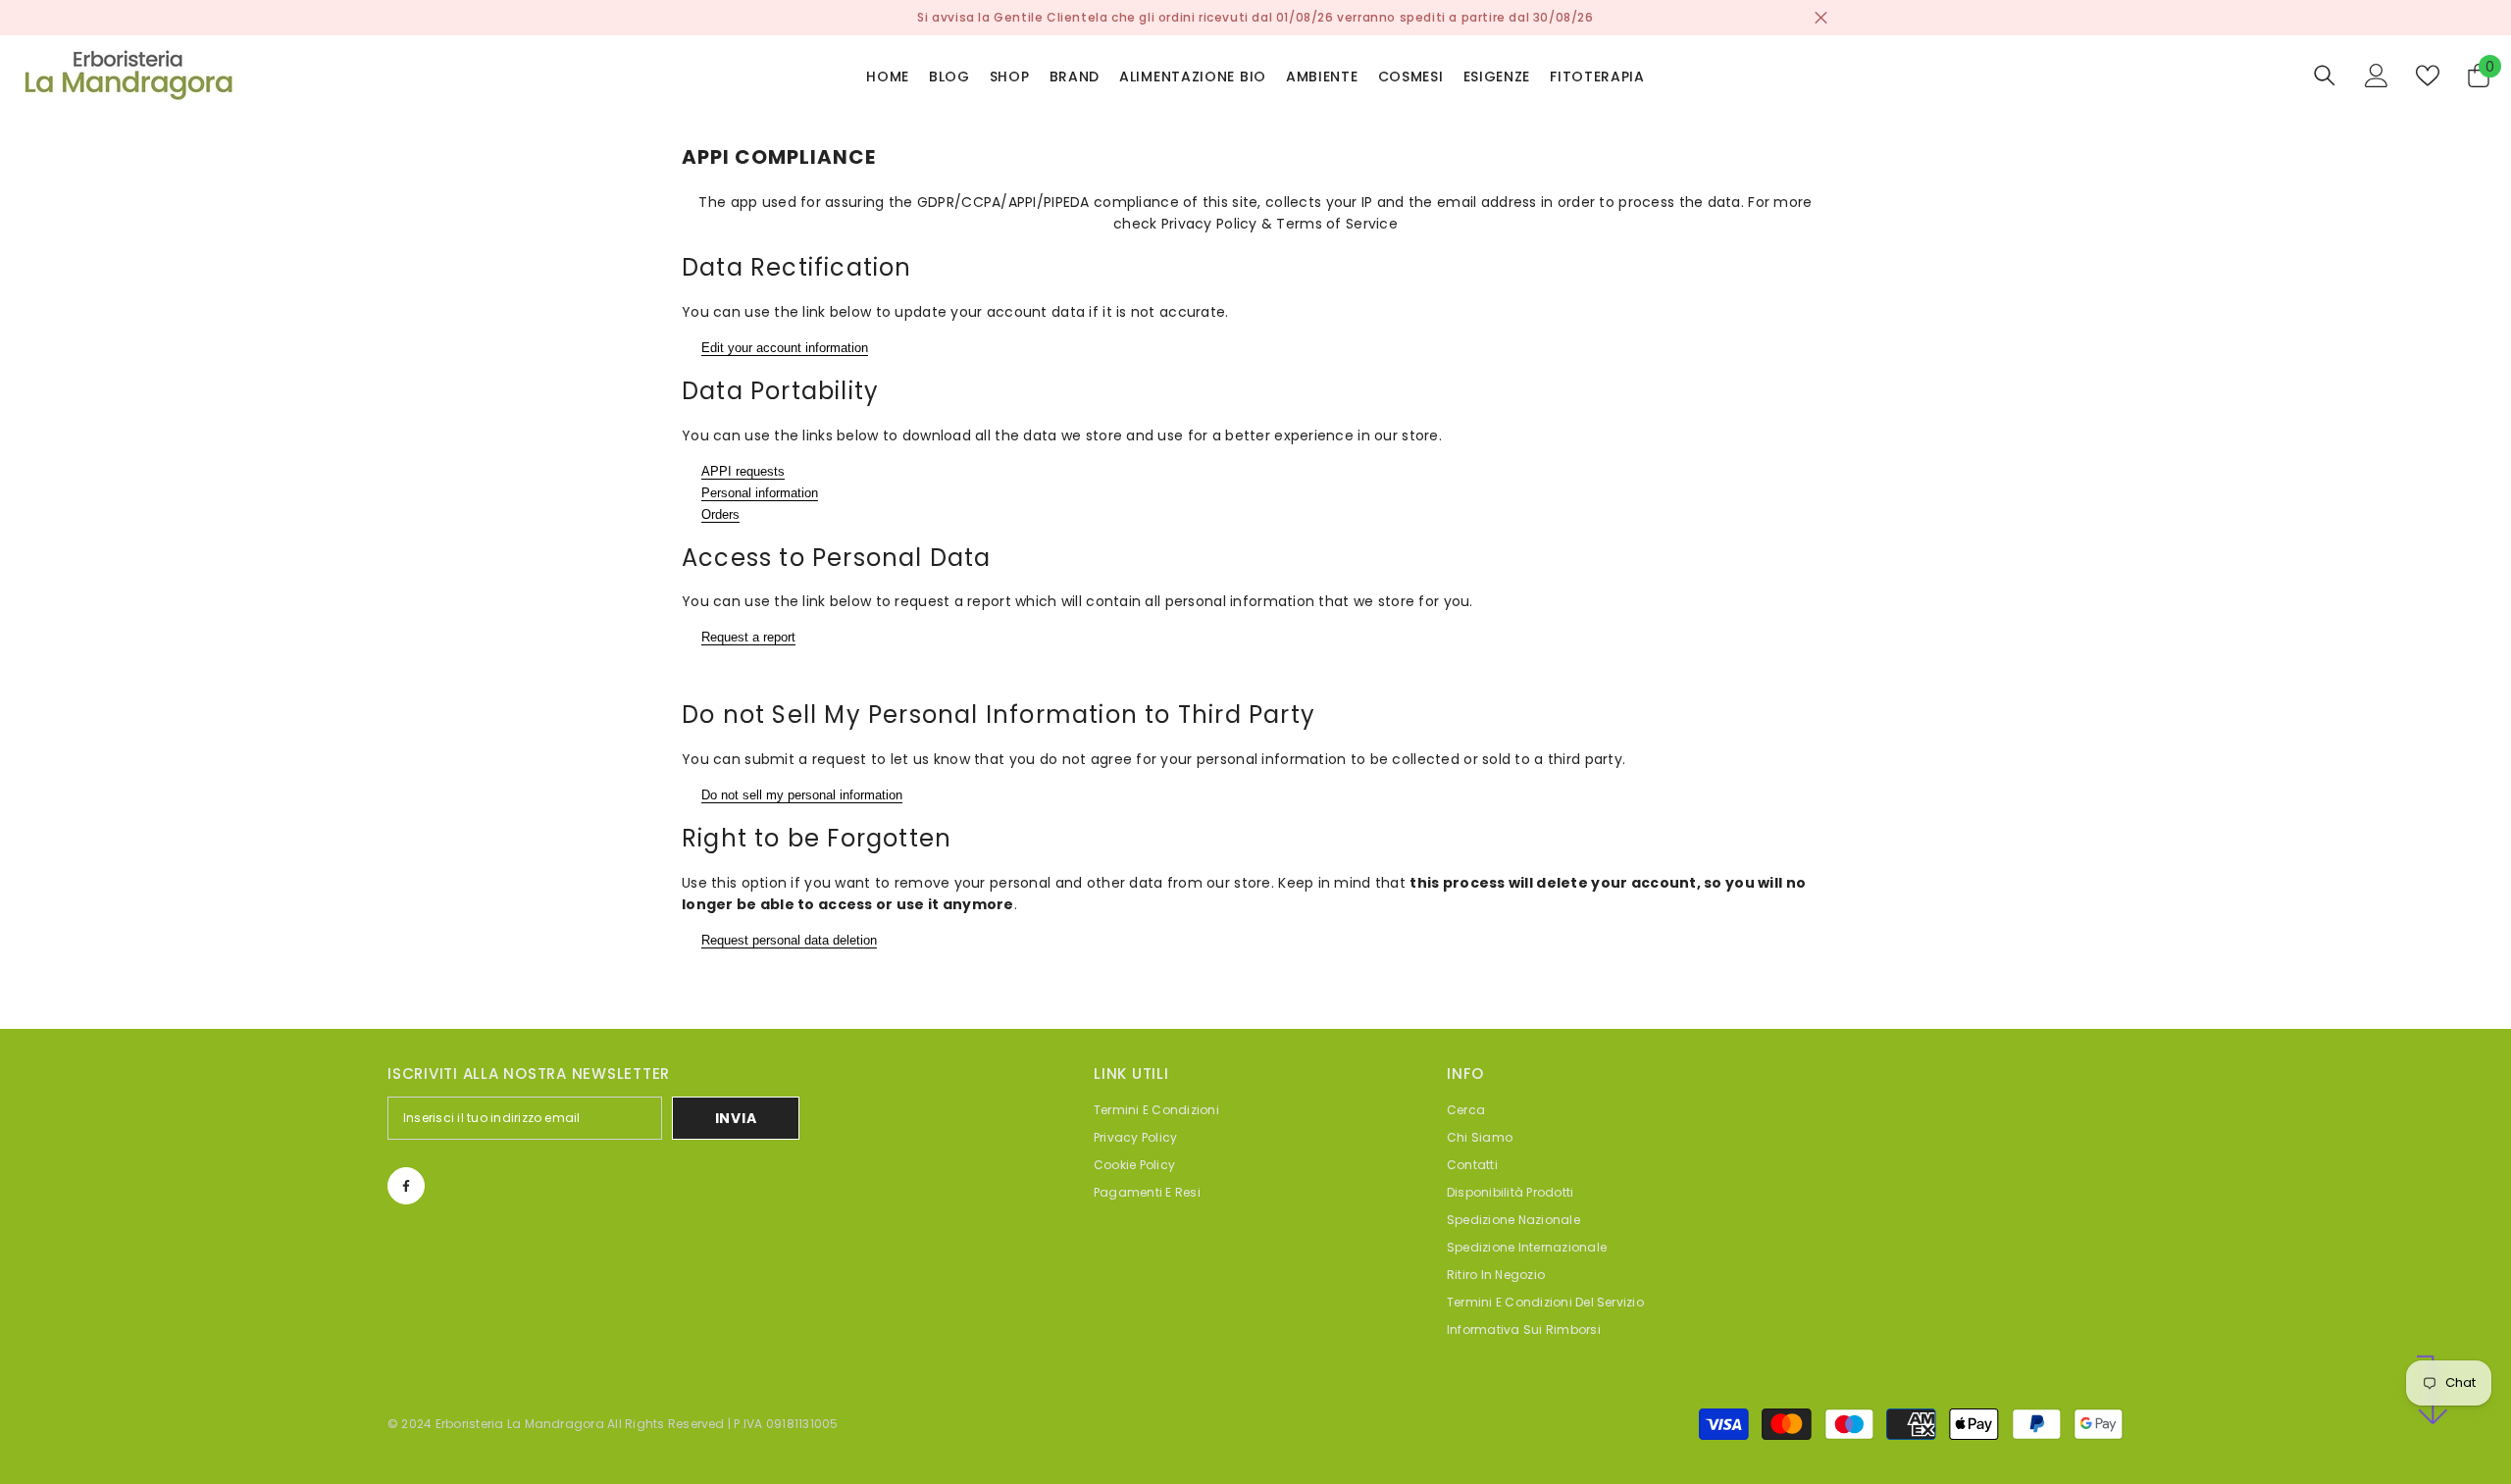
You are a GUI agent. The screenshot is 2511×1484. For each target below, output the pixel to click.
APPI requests (743, 471)
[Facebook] (406, 1186)
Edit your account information (785, 348)
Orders (720, 514)
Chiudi (1821, 18)
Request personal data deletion (789, 940)
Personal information (760, 493)
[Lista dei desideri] (2428, 76)
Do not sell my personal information (802, 795)
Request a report (748, 637)
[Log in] (2377, 76)
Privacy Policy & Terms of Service (1280, 224)
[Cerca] (2325, 75)
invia (736, 1118)
